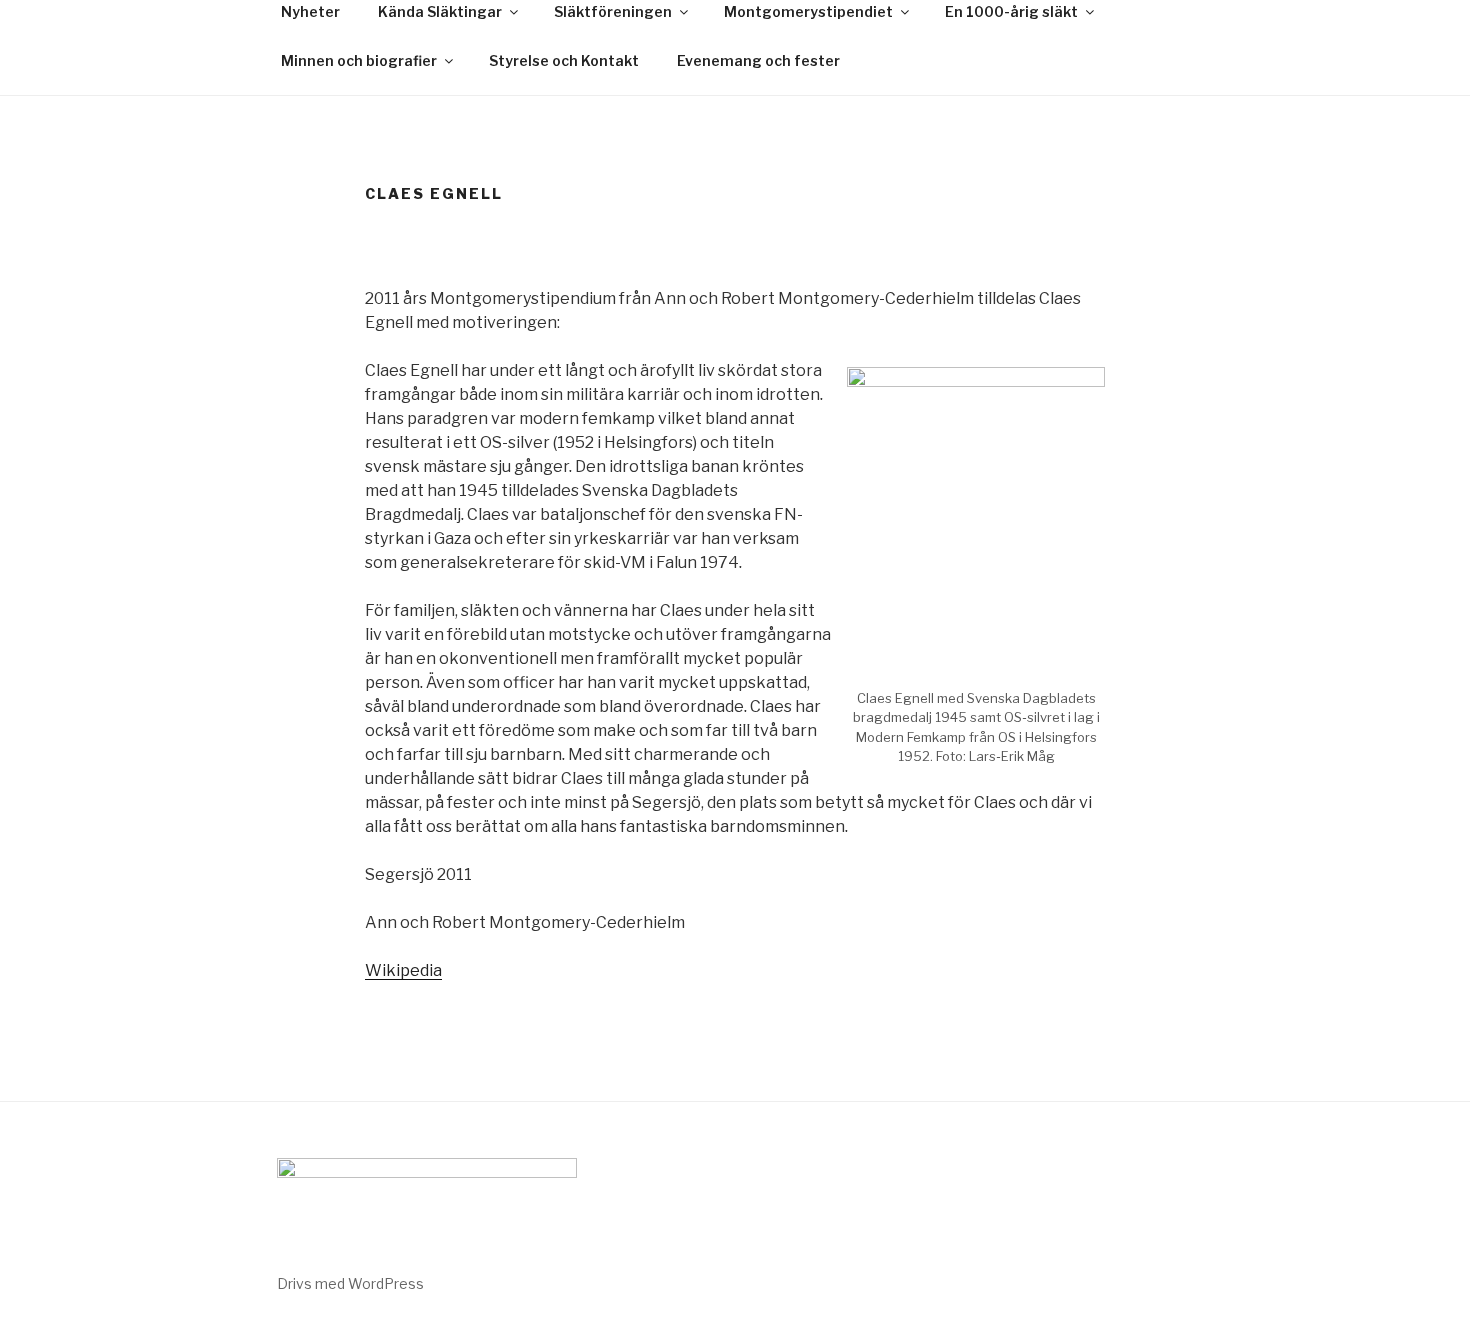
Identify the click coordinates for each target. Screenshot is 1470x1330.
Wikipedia (403, 970)
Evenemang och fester (758, 60)
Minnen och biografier (359, 60)
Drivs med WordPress (350, 1283)
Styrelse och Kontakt (564, 60)
